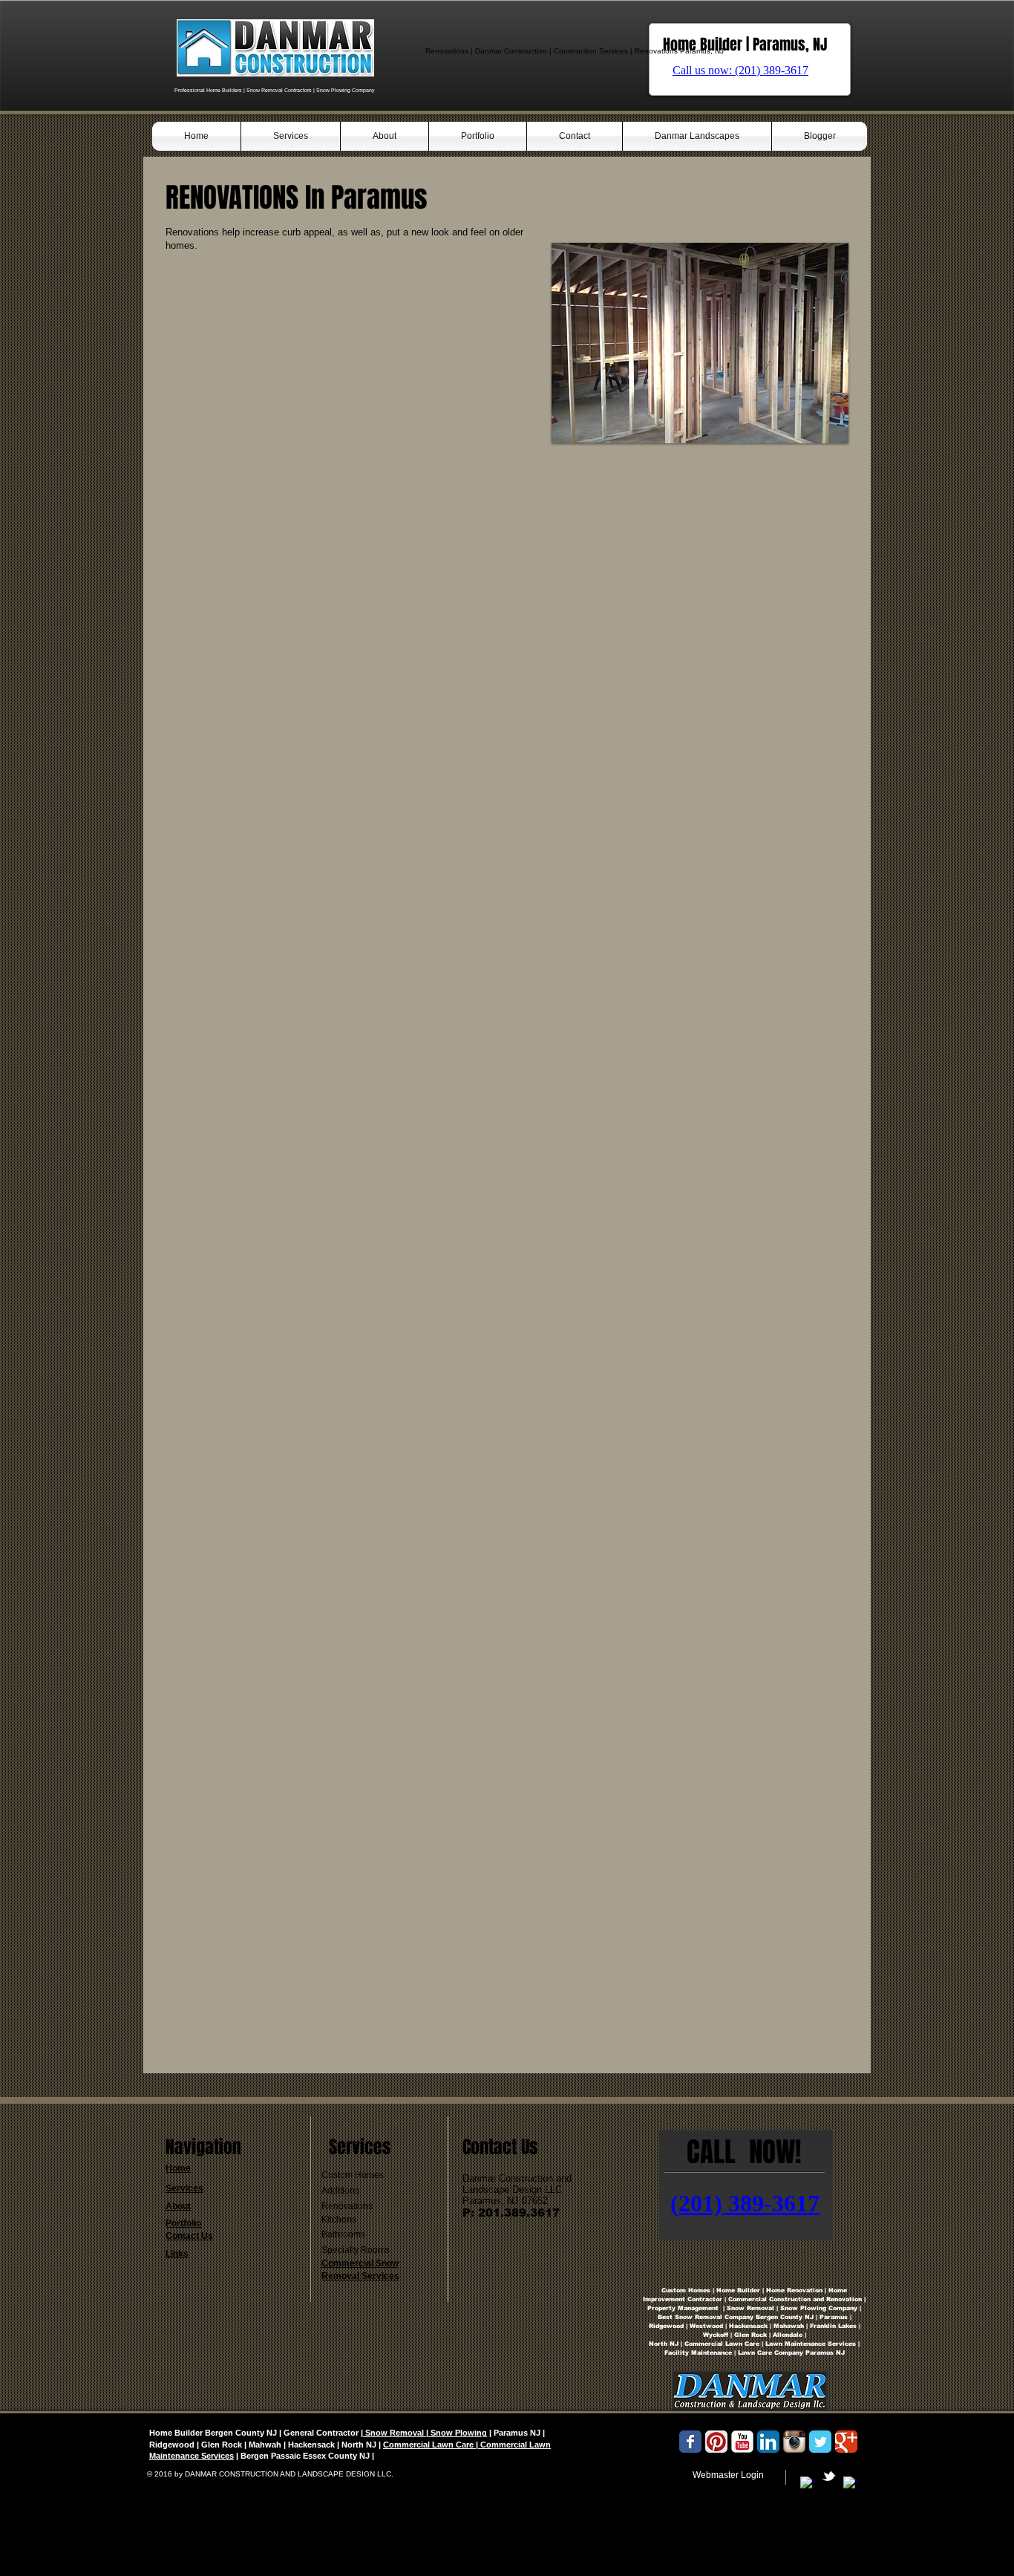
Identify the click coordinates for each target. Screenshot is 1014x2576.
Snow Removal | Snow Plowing (425, 2433)
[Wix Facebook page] (690, 2442)
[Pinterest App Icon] (716, 2442)
